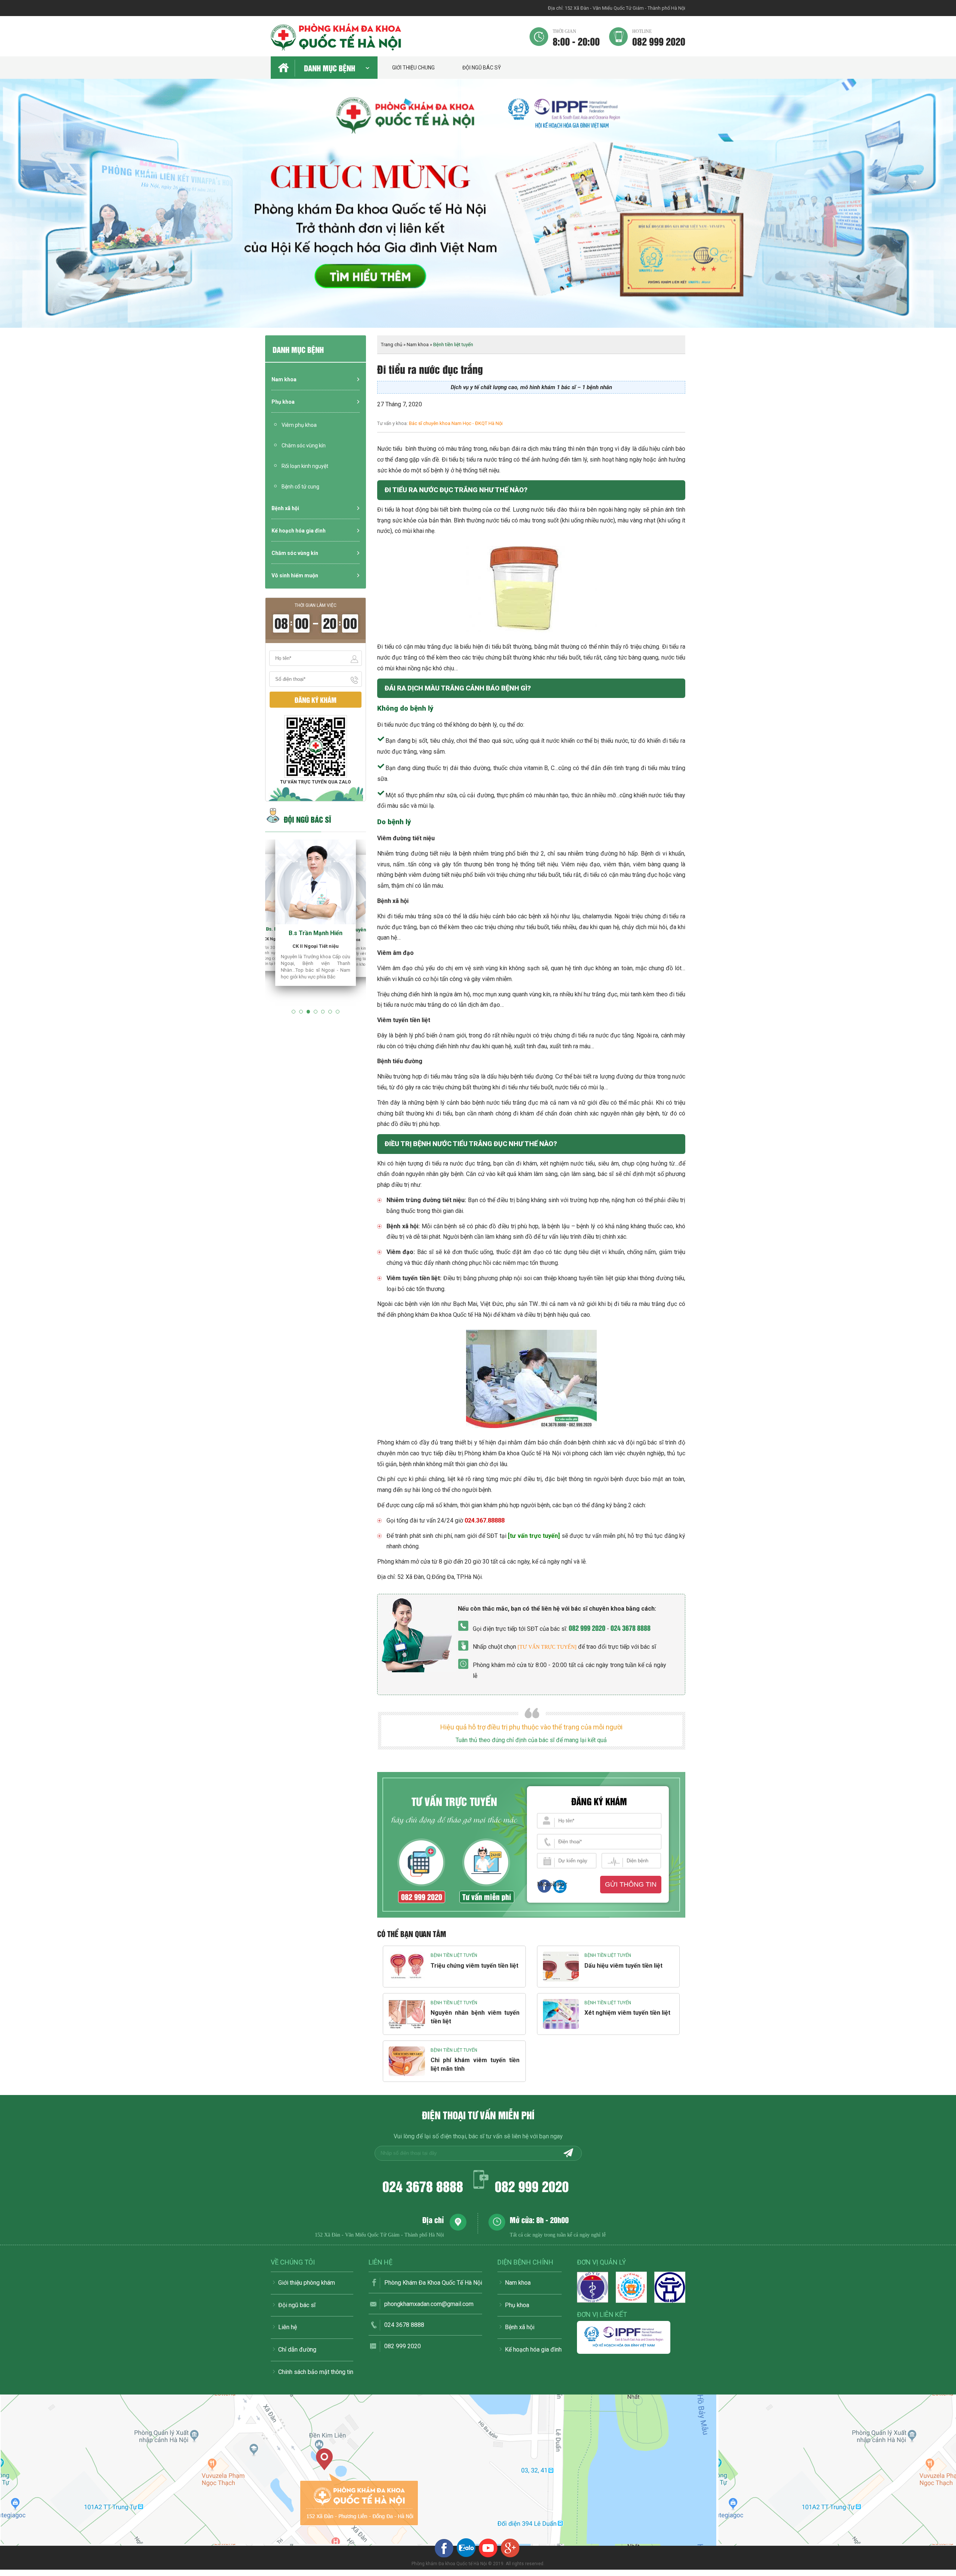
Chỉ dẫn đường (297, 2350)
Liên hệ (288, 2327)
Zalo (558, 1884)
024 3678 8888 (631, 1628)
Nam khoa (284, 379)
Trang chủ (392, 344)
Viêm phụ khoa (299, 425)
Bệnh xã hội (285, 508)
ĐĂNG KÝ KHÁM (316, 700)
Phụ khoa (283, 402)
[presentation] (15, 211)
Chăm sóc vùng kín (304, 446)
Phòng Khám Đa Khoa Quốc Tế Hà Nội (433, 2283)
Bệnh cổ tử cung (300, 487)
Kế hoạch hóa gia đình (299, 531)
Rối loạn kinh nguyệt (305, 466)
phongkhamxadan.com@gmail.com (429, 2304)
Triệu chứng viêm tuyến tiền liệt (474, 1966)
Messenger (544, 1884)
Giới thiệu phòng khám (307, 2283)
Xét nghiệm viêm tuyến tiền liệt (627, 2013)
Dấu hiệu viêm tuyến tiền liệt (623, 1966)
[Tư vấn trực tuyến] (547, 1647)
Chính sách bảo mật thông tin (316, 2372)
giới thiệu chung (413, 68)
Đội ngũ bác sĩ (297, 2305)
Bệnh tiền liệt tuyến (454, 1955)
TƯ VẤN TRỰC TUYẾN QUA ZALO (316, 782)
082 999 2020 (659, 37)
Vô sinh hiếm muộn (295, 575)
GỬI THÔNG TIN (631, 1884)
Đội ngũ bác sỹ (482, 68)
